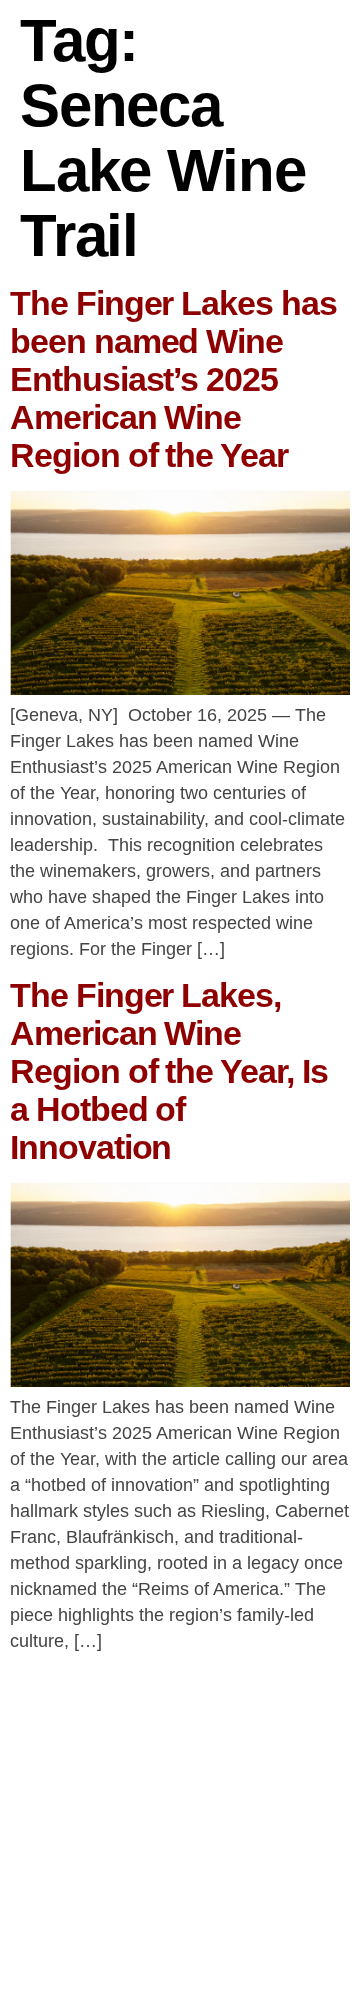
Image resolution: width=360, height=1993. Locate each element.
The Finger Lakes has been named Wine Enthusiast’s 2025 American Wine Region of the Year (173, 379)
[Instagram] (208, 1937)
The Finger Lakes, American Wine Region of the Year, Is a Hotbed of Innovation (169, 1071)
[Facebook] (152, 1937)
